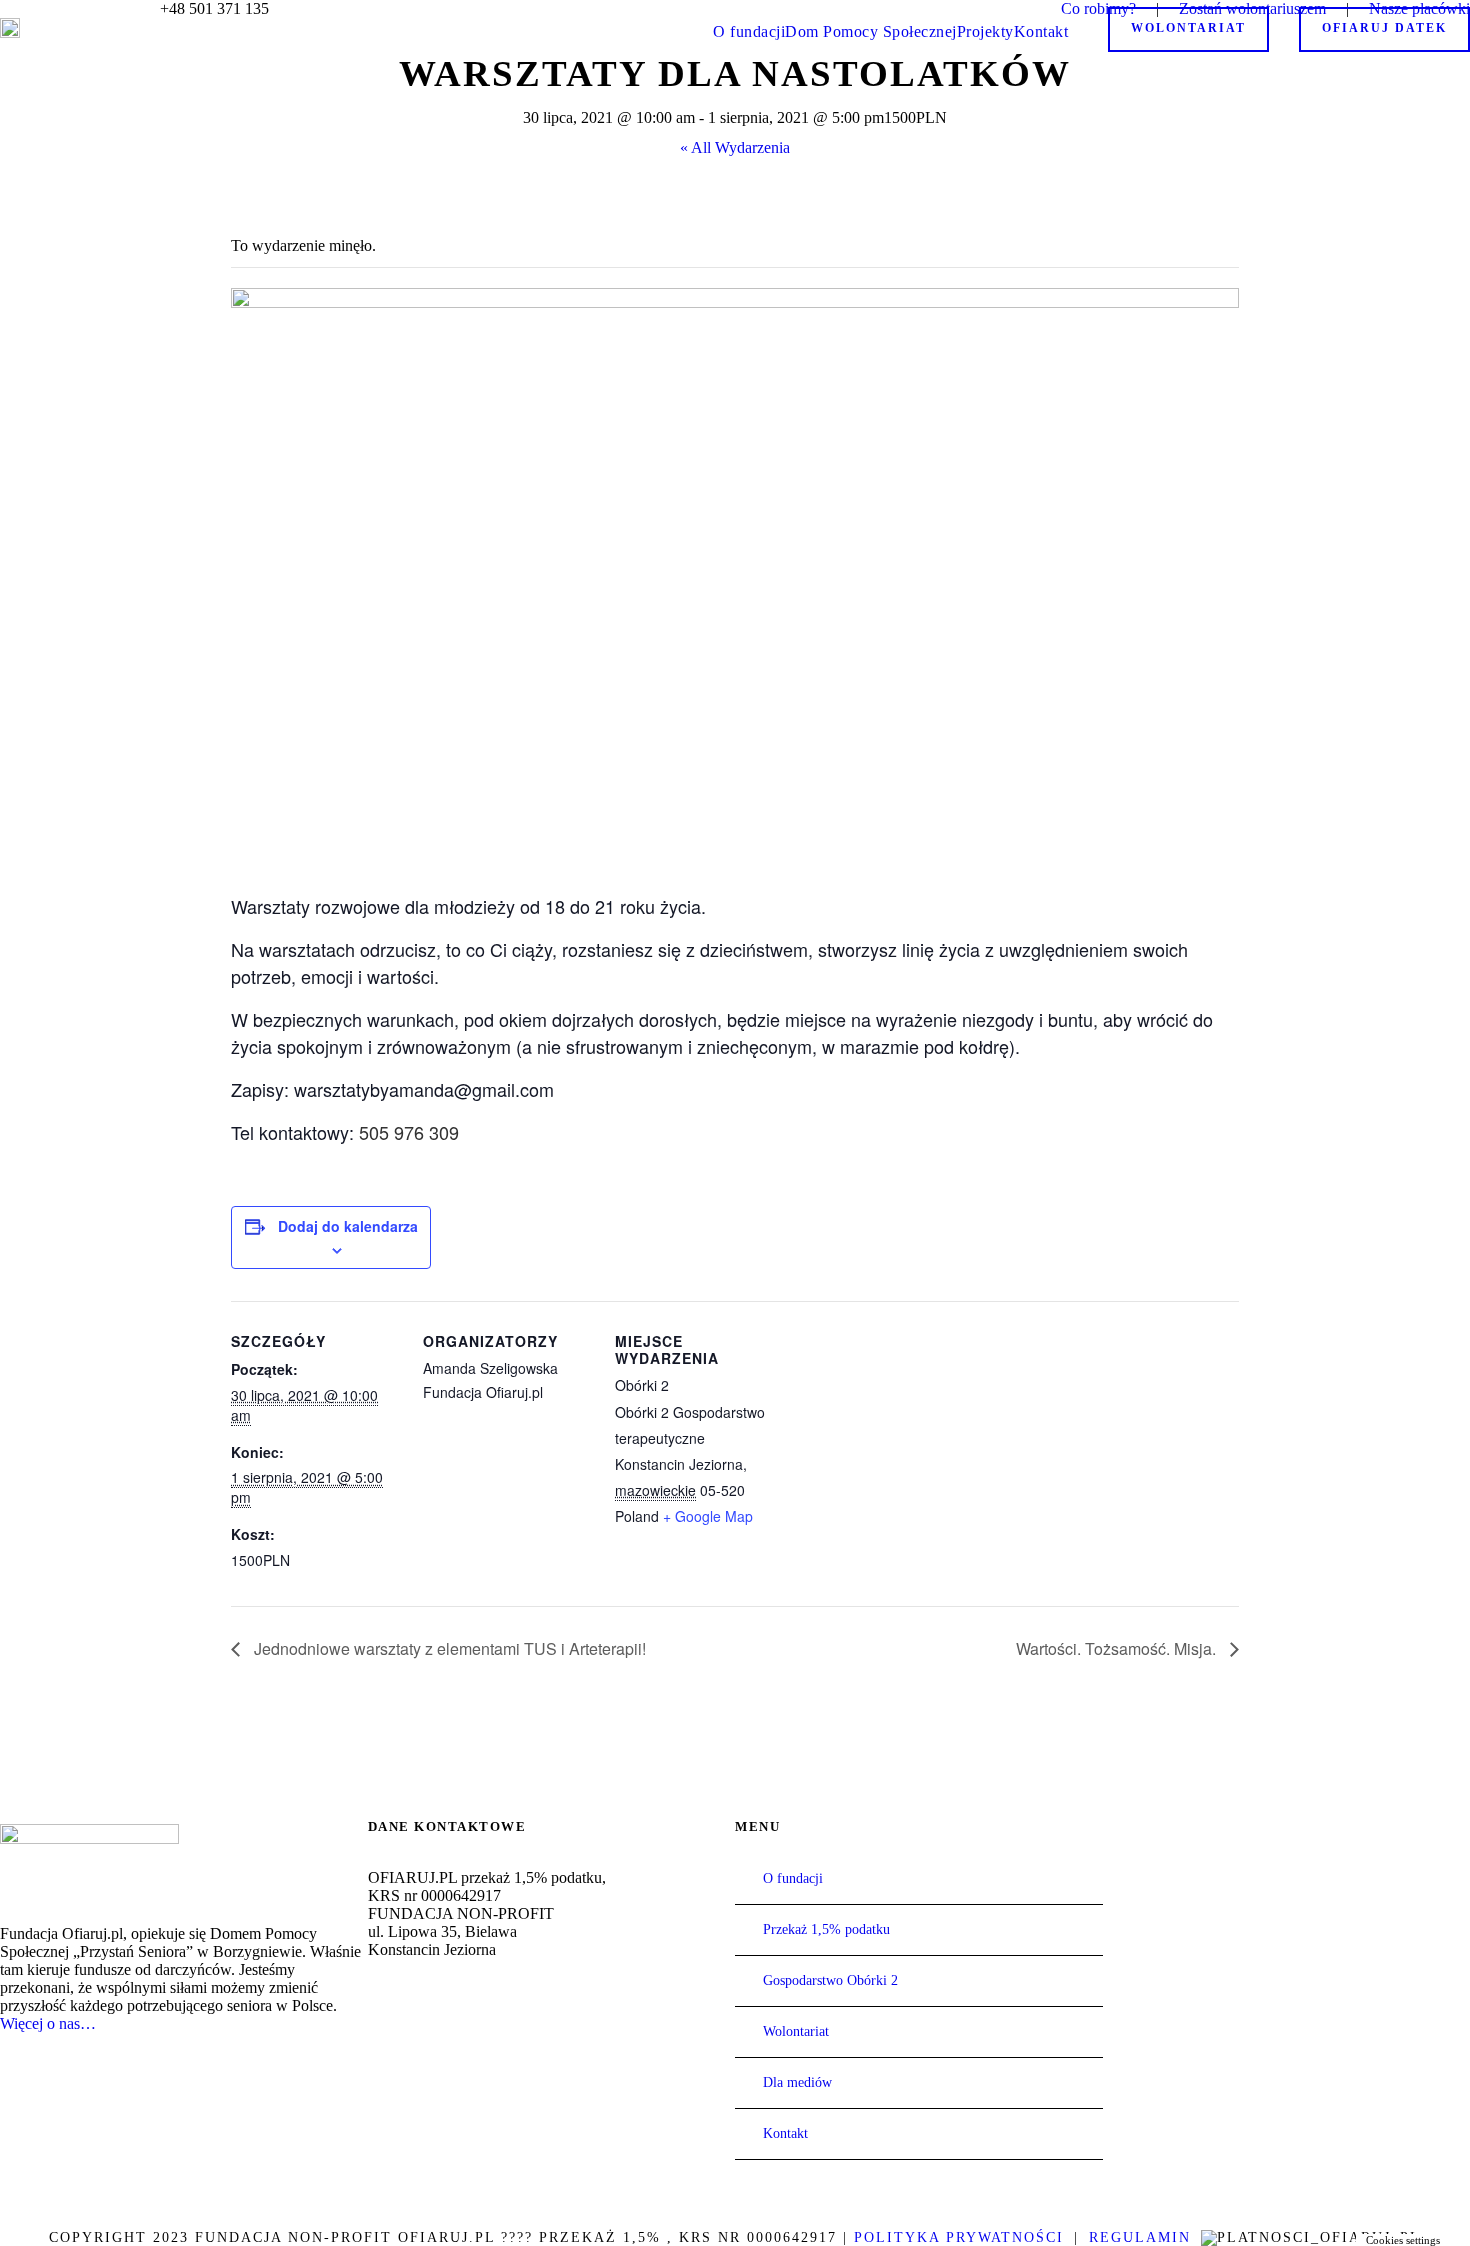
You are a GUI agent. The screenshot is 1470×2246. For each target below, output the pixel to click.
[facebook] (38, 8)
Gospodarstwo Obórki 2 (830, 1980)
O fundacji (749, 31)
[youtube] (70, 8)
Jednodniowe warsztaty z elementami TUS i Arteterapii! (448, 1648)
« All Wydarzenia (735, 147)
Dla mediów (797, 2082)
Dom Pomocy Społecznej (871, 31)
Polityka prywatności (959, 2237)
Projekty (985, 31)
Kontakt (1041, 31)
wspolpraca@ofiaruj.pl (462, 2047)
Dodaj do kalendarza (348, 1226)
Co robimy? (1098, 8)
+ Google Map (708, 1516)
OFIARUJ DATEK (1384, 28)
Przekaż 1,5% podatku (826, 1929)
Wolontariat (1188, 28)
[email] (6, 8)
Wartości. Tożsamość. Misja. (1118, 1648)
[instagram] (102, 8)
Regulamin (1140, 2237)
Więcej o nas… (48, 2023)
